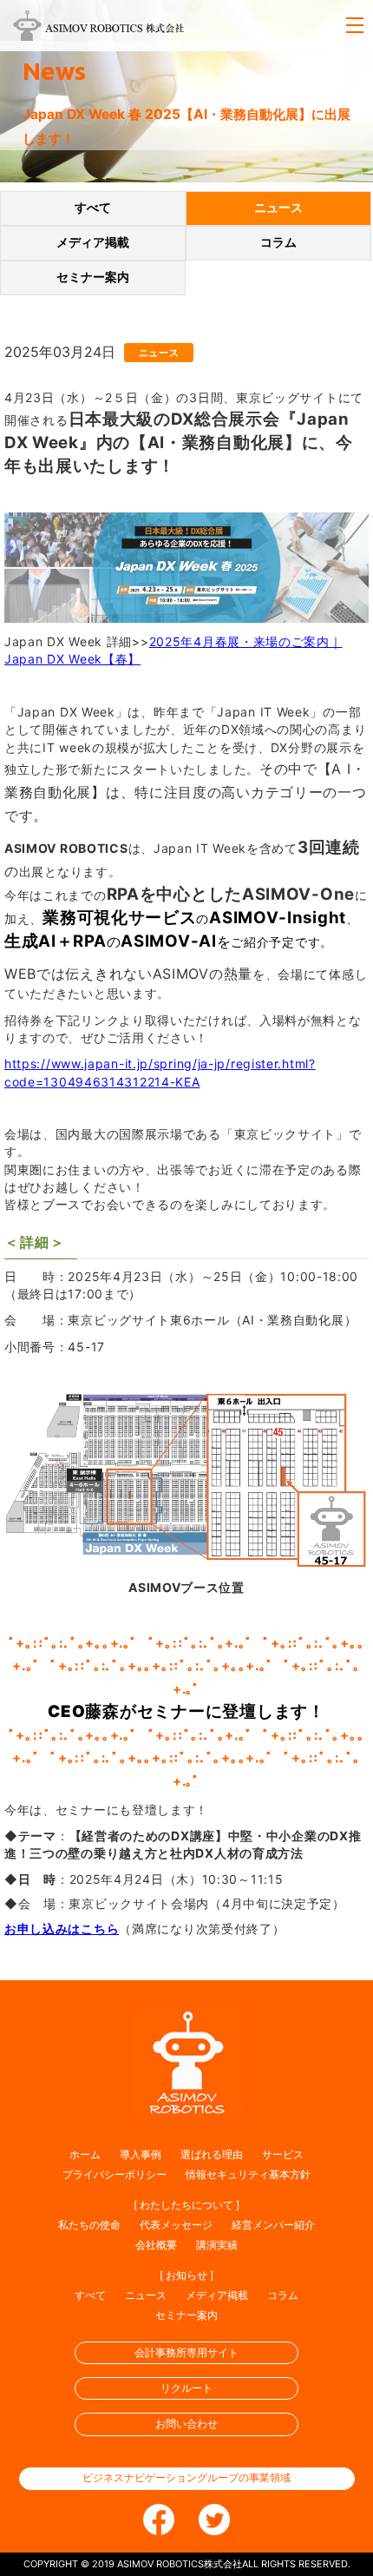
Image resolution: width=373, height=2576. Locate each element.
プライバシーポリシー (115, 2174)
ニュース (278, 208)
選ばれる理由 (212, 2154)
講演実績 (217, 2245)
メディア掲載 (93, 242)
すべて (93, 208)
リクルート (186, 2388)
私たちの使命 (89, 2225)
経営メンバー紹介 (273, 2225)
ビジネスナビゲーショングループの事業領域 (186, 2477)
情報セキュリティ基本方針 (248, 2174)
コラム (278, 242)
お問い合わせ (186, 2424)
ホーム (85, 2154)
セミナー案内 (93, 277)
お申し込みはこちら (62, 1929)
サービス (283, 2154)
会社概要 (156, 2245)
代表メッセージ (176, 2225)
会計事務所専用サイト (186, 2352)
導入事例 (141, 2154)
